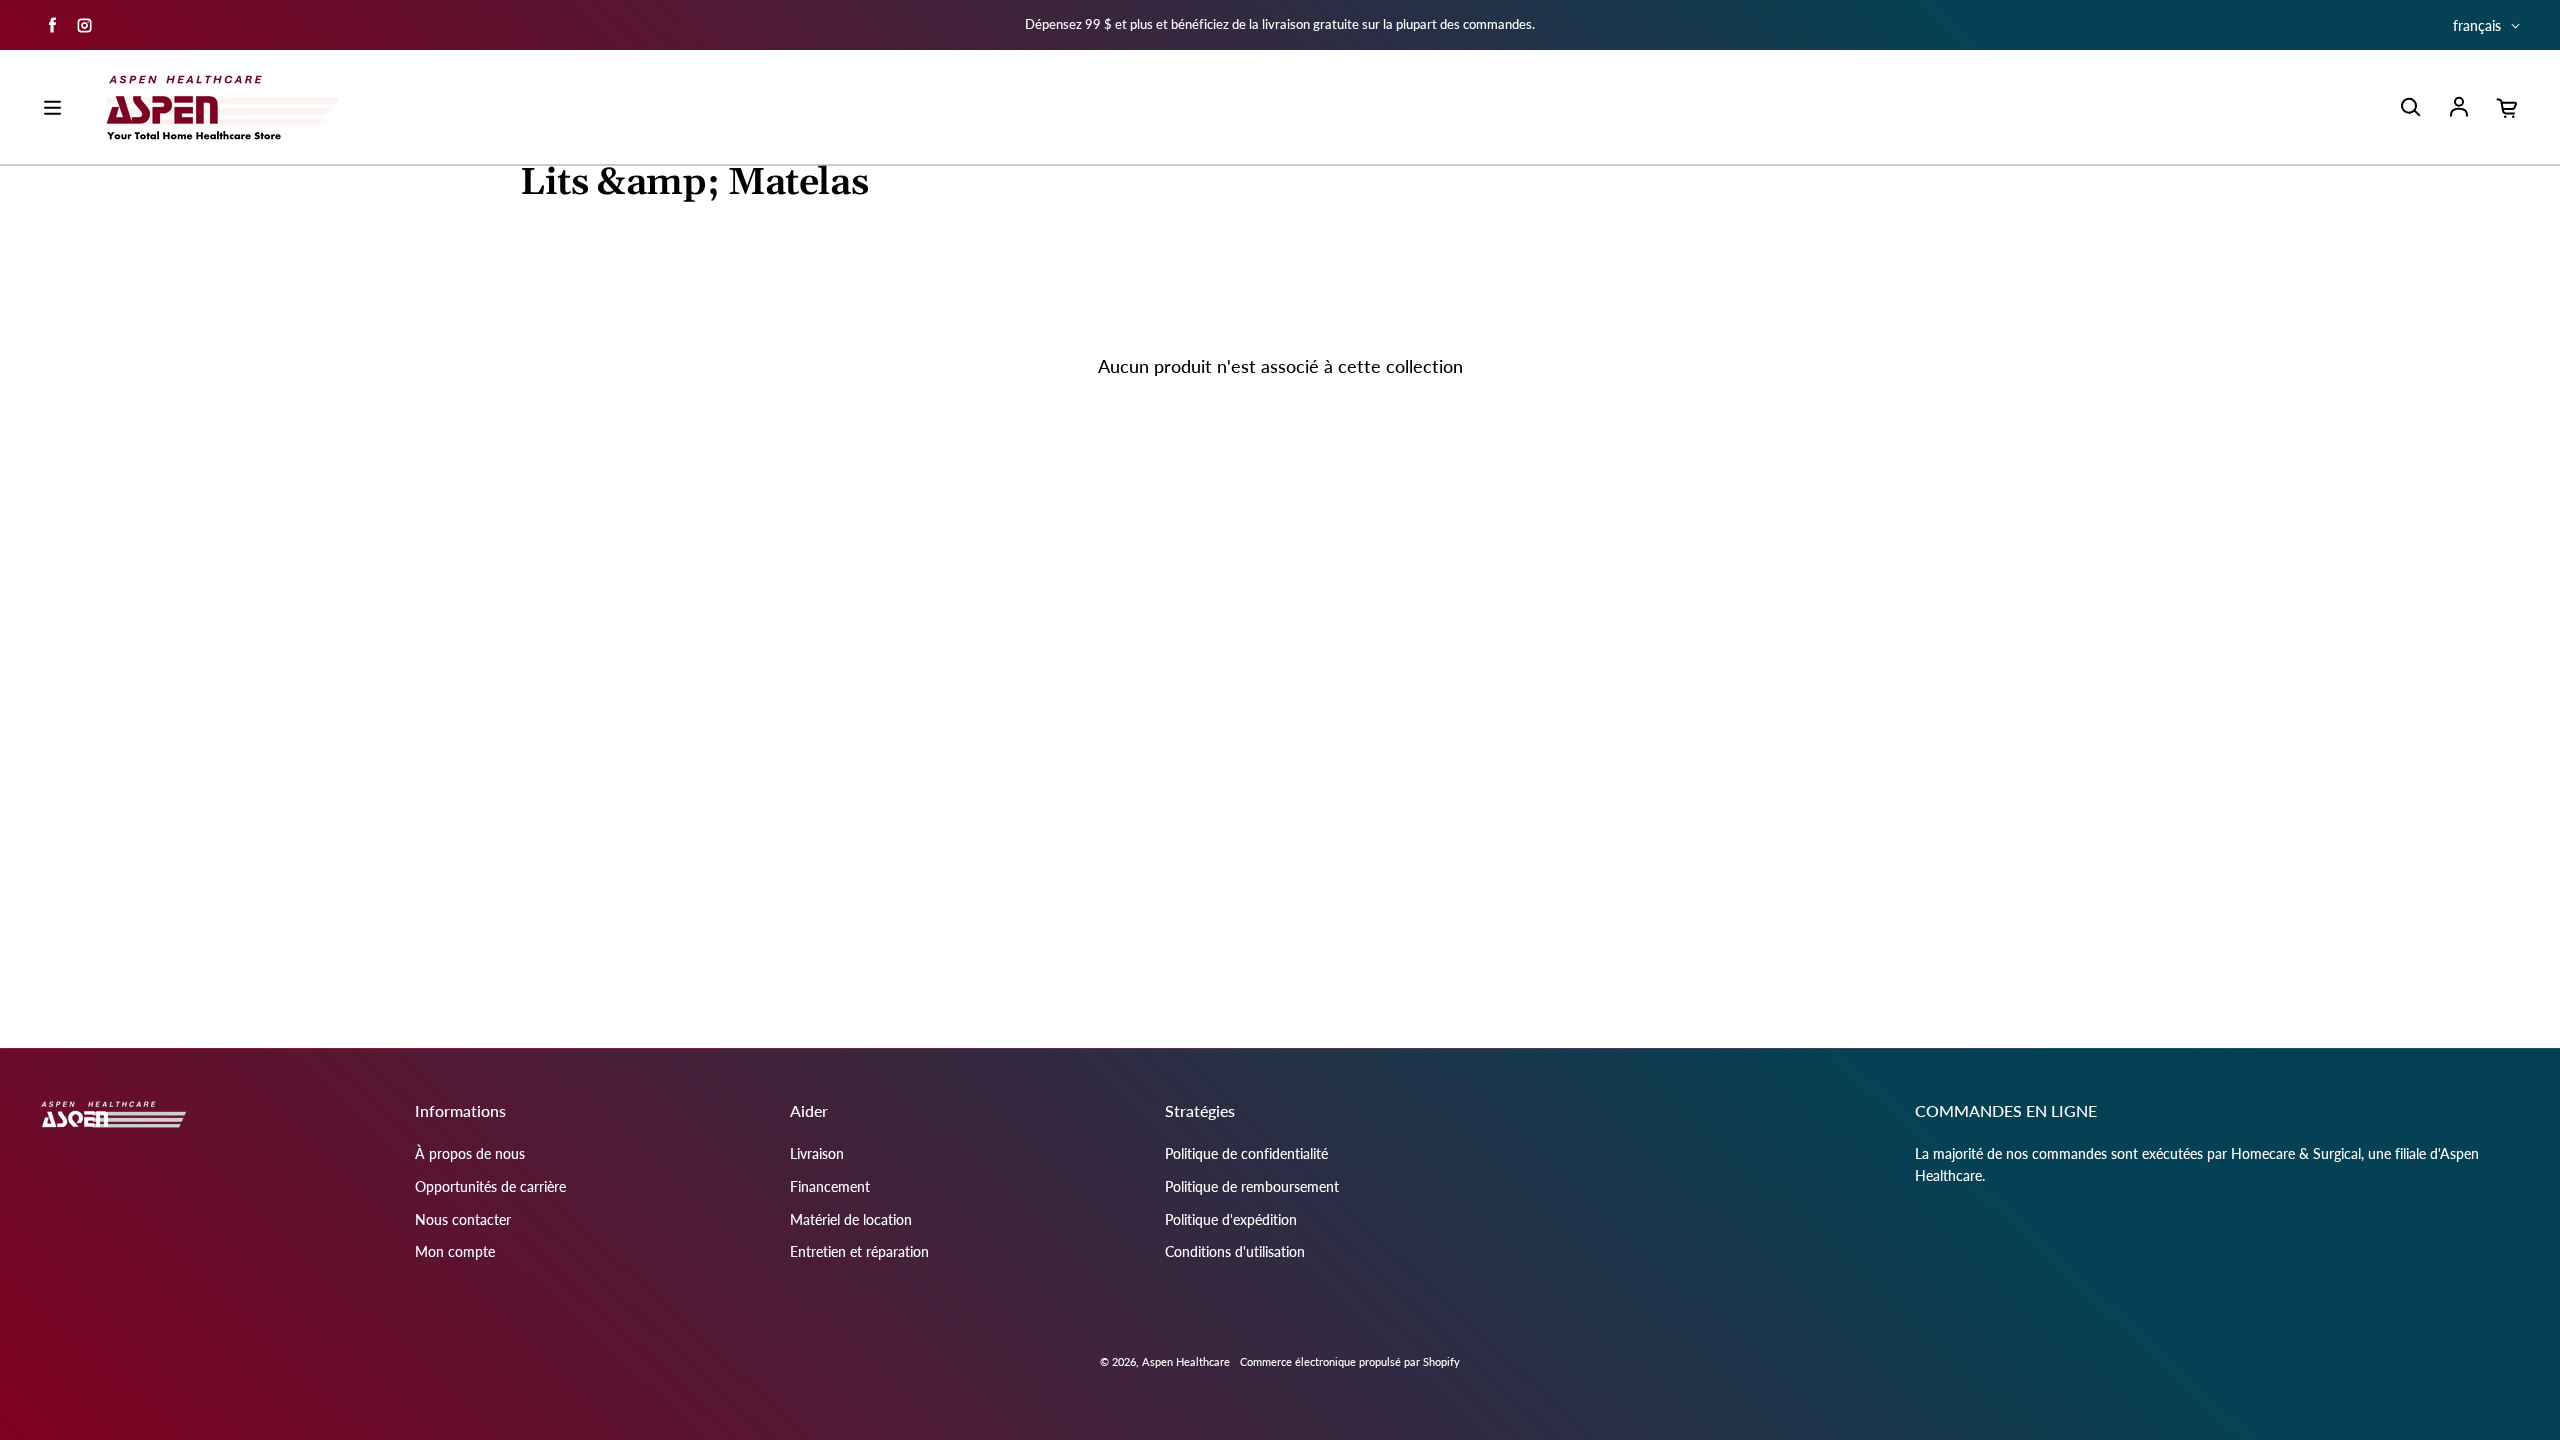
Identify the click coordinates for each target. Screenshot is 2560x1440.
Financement (830, 1186)
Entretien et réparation (859, 1251)
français (2477, 25)
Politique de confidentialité (1246, 1153)
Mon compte (455, 1251)
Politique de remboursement (1252, 1186)
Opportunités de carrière (490, 1186)
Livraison (817, 1153)
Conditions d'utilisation (1235, 1251)
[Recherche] (2410, 108)
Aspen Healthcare (1186, 1361)
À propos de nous (470, 1153)
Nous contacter (463, 1219)
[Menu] (52, 108)
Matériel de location (851, 1219)
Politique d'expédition (1231, 1219)
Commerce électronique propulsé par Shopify (1350, 1361)
